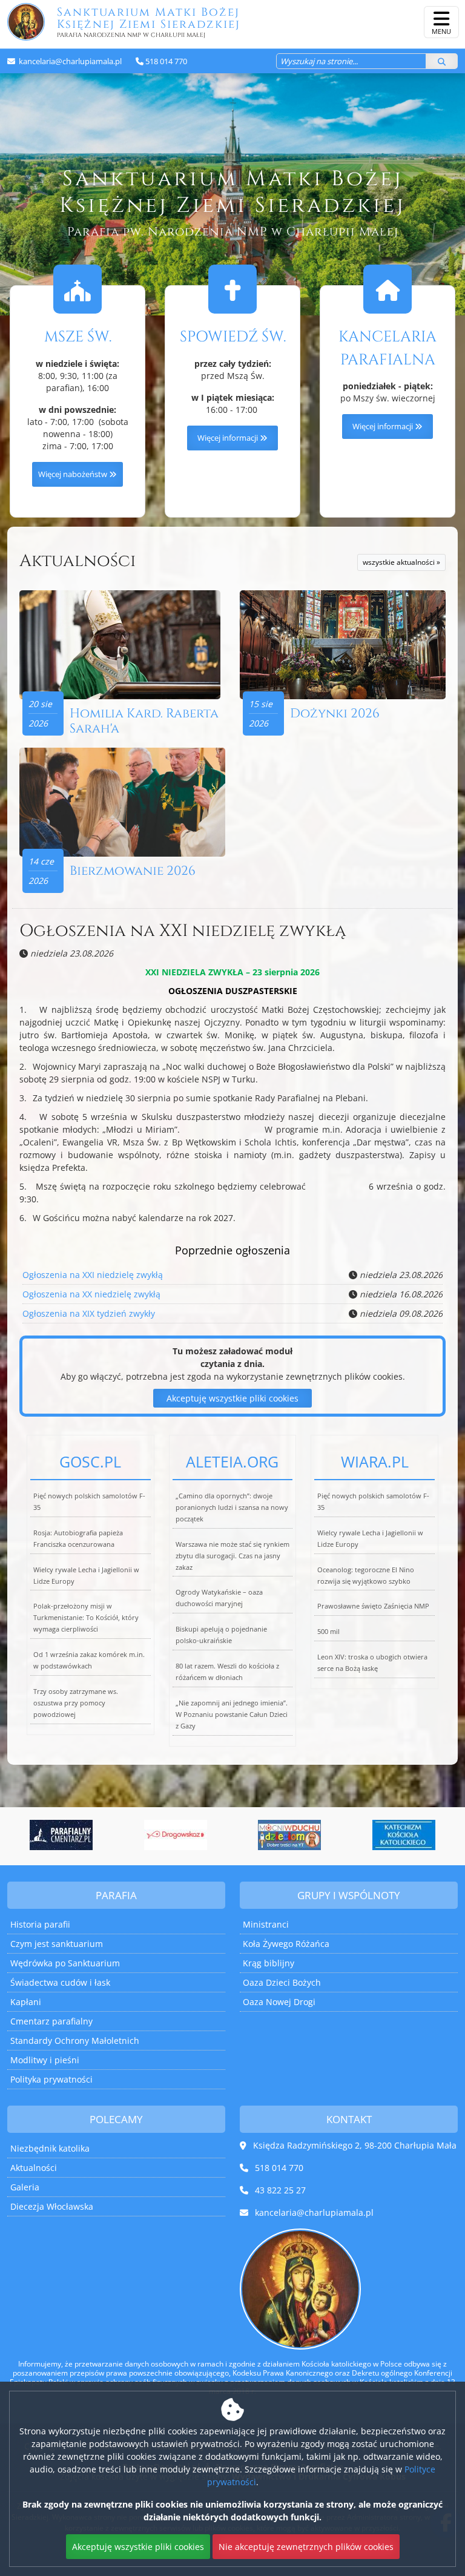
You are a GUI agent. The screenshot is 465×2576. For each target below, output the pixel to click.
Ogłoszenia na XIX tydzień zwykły (89, 1313)
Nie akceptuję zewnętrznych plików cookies (306, 2547)
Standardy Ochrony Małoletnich (75, 2041)
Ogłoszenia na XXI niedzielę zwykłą (183, 931)
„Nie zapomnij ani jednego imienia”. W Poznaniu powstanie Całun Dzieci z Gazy (232, 1714)
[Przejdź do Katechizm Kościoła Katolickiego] (404, 1835)
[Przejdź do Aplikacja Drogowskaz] (176, 1835)
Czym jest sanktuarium (57, 1944)
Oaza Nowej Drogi (279, 2002)
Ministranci (266, 1924)
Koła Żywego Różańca (286, 1944)
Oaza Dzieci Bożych (282, 1982)
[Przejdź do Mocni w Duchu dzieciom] (290, 1835)
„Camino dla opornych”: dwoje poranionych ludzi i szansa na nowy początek (232, 1507)
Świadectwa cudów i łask (60, 1982)
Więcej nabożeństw (74, 474)
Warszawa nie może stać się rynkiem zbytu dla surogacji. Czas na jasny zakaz (232, 1556)
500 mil (328, 1631)
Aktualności (77, 561)
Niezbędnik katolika (50, 2148)
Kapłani (26, 2002)
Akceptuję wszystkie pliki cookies (232, 1398)
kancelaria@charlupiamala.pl (69, 61)
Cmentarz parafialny (51, 2021)
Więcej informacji (229, 438)
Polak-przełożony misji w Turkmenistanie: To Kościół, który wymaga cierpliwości (86, 1617)
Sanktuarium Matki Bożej (148, 22)
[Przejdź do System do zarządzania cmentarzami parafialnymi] (61, 1835)
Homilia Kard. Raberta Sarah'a (144, 721)
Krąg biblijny (269, 1963)
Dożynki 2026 (335, 714)
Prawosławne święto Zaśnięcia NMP (373, 1606)
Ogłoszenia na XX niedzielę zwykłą (91, 1294)
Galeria (25, 2187)
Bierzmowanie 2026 (133, 871)
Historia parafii (40, 1924)
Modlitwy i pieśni (45, 2060)
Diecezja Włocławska (52, 2206)
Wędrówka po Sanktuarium (65, 1963)
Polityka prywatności (51, 2079)
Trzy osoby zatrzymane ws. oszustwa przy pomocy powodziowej (76, 1703)
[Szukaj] (442, 61)
